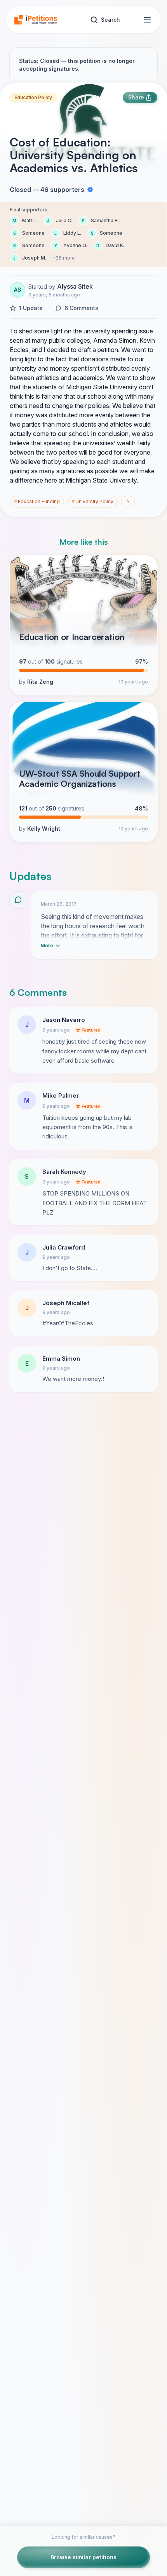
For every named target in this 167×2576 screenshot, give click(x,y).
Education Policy (33, 97)
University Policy (92, 501)
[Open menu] (147, 20)
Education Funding (37, 501)
